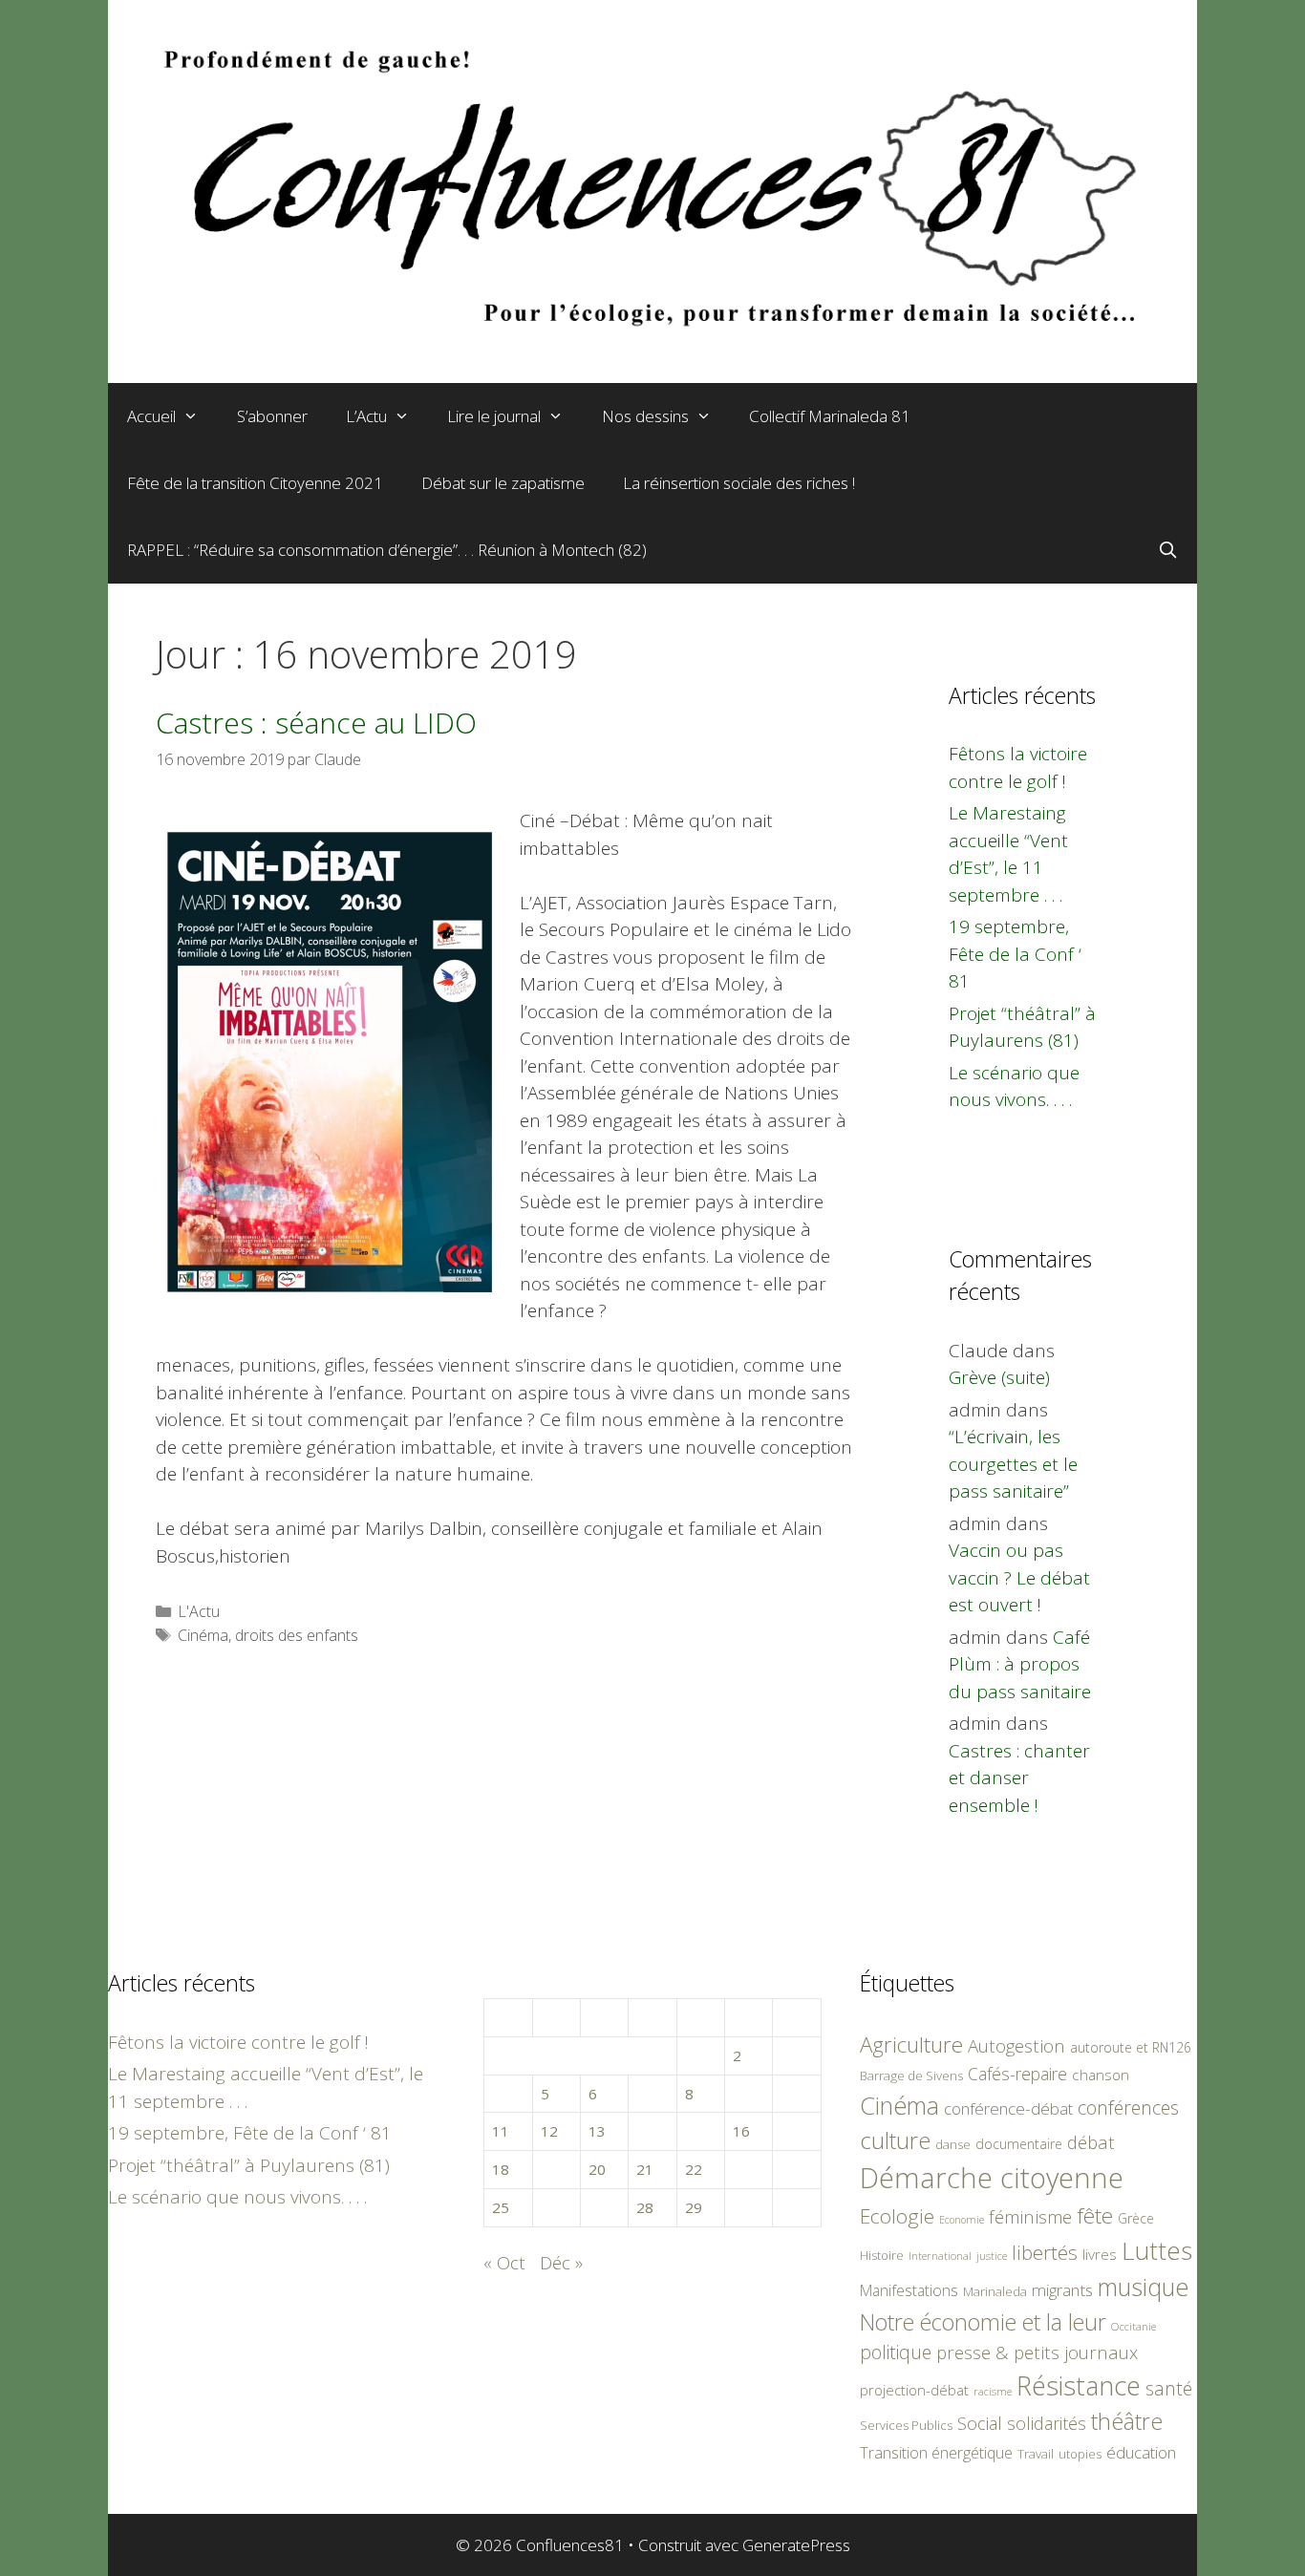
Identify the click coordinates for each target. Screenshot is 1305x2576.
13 (597, 2131)
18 (501, 2169)
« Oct (504, 2263)
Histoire (882, 2255)
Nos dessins (645, 416)
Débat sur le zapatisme (503, 483)
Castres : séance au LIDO (316, 723)
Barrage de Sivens (911, 2076)
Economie (962, 2220)
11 (501, 2131)
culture (895, 2140)
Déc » (561, 2263)
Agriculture (911, 2044)
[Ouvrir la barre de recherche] (1167, 550)
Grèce (1136, 2218)
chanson (1101, 2075)
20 (597, 2169)
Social (980, 2423)
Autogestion (1016, 2045)
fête (1095, 2215)
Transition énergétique (936, 2453)
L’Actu (366, 416)
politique (896, 2352)
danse (953, 2144)
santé (1169, 2388)
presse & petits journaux (1037, 2352)
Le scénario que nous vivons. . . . (237, 2197)
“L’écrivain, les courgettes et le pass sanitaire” (1013, 1464)
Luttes (1157, 2250)
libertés (1045, 2252)
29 (694, 2207)
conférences (1128, 2108)
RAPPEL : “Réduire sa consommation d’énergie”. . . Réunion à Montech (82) (387, 550)
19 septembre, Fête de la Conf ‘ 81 (1015, 954)
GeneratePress (796, 2545)
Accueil (151, 416)
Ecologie (897, 2216)
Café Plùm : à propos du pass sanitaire (1020, 1664)
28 (645, 2207)
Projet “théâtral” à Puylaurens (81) (249, 2165)
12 (549, 2131)
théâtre (1127, 2421)
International (940, 2256)
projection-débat (914, 2390)
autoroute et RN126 (1131, 2047)
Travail (1036, 2454)
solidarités (1047, 2423)
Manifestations (909, 2290)
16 (741, 2131)
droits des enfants (297, 1635)
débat (1091, 2142)
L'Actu (199, 1611)
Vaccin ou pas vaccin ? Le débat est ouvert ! (1019, 1577)
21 (645, 2169)
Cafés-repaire (1017, 2074)
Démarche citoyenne (992, 2178)
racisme (993, 2391)
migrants (1062, 2289)
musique (1144, 2287)
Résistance (1079, 2385)
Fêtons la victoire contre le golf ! (238, 2042)
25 (501, 2207)
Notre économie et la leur (983, 2322)
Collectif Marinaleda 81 (830, 416)
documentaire (1019, 2144)
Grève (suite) (999, 1377)
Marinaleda (995, 2291)
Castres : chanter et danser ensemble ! (1019, 1778)
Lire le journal (494, 416)
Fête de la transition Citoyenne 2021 (255, 483)
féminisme (1030, 2216)
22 (694, 2169)
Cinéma (203, 1635)
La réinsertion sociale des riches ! (739, 483)
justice (992, 2256)
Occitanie (1134, 2326)
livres (1100, 2255)
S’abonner (272, 416)
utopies (1080, 2454)
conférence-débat (1008, 2108)
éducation (1141, 2452)
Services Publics (906, 2426)
